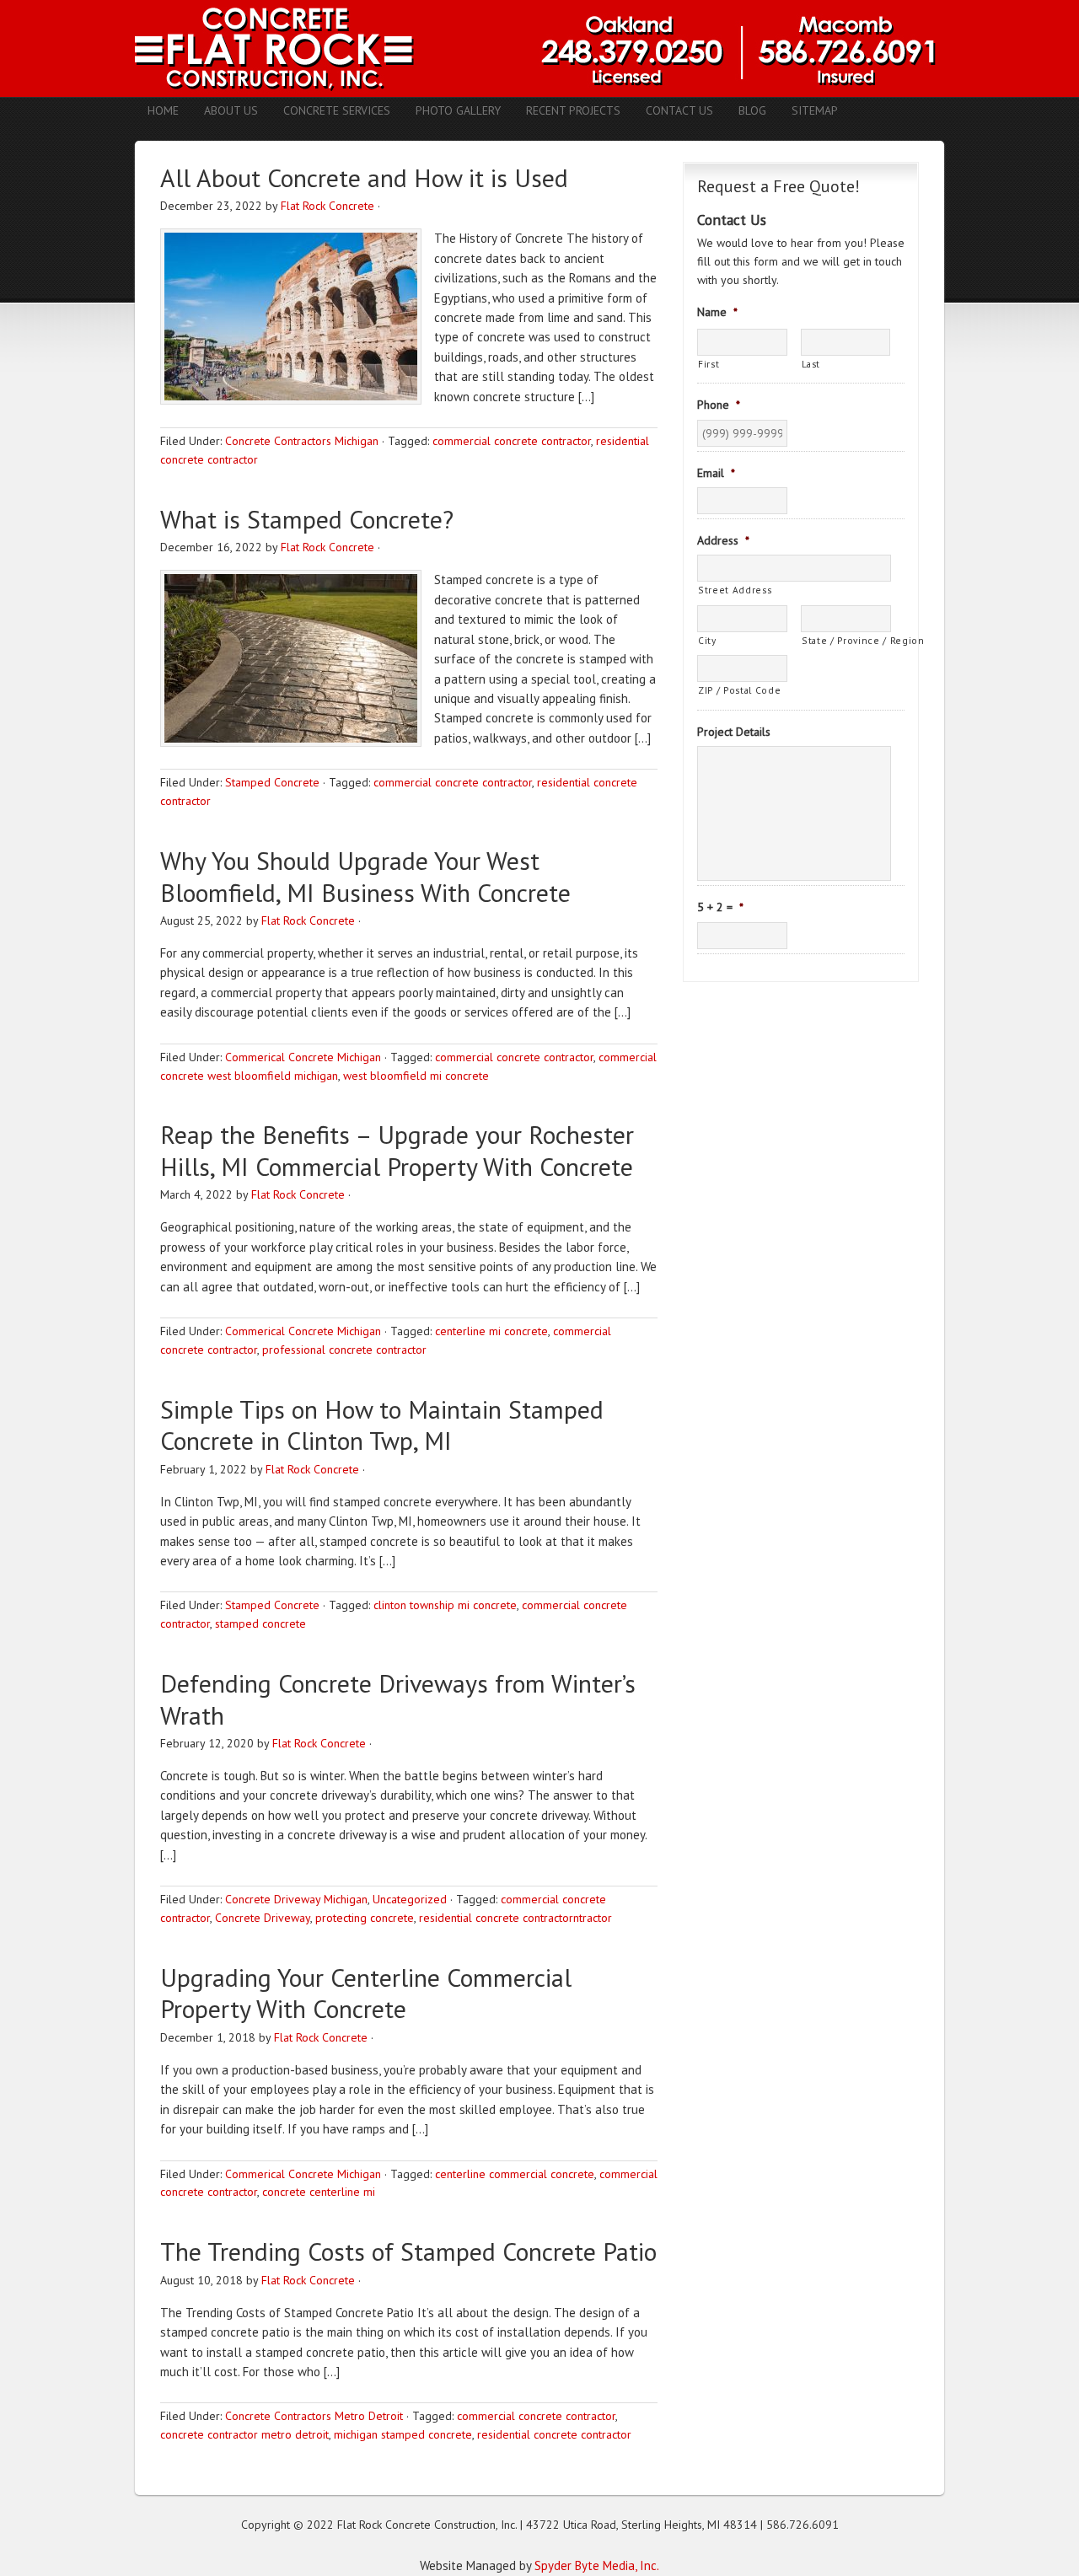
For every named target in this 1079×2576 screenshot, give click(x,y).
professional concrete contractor (344, 1350)
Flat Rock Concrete (327, 206)
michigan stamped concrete (403, 2434)
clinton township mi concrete (445, 1605)
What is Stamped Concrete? (307, 519)
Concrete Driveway (263, 1918)
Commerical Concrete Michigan (303, 1057)
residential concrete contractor (554, 2434)
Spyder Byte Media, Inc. (597, 2565)
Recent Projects (573, 110)
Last (811, 364)
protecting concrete (365, 1918)
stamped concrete (260, 1623)
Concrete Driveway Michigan (296, 1899)
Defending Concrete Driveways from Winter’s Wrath (398, 1699)
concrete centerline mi (319, 2192)
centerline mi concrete (491, 1331)
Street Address (735, 590)
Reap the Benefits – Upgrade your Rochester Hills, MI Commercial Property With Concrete (397, 1150)
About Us (231, 110)
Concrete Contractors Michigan (302, 441)
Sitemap (815, 110)
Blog (752, 110)
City (707, 640)
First (709, 364)
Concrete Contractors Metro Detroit (314, 2416)
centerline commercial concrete (515, 2174)
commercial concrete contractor (512, 441)
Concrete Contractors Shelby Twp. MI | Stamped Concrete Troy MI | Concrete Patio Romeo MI (539, 48)
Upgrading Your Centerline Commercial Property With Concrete (366, 1993)
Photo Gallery (458, 110)
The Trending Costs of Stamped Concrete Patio (408, 2251)
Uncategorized (410, 1899)
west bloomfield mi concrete (416, 1076)
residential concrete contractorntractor (515, 1918)
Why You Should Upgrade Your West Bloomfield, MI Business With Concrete (365, 876)
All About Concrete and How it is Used (364, 177)
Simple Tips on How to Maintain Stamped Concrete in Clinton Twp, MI (382, 1425)
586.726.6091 (803, 2525)
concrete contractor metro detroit (244, 2434)
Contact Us (679, 110)
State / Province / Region (846, 640)
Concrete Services (337, 110)
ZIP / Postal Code (739, 690)
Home (163, 110)
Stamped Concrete (272, 782)
